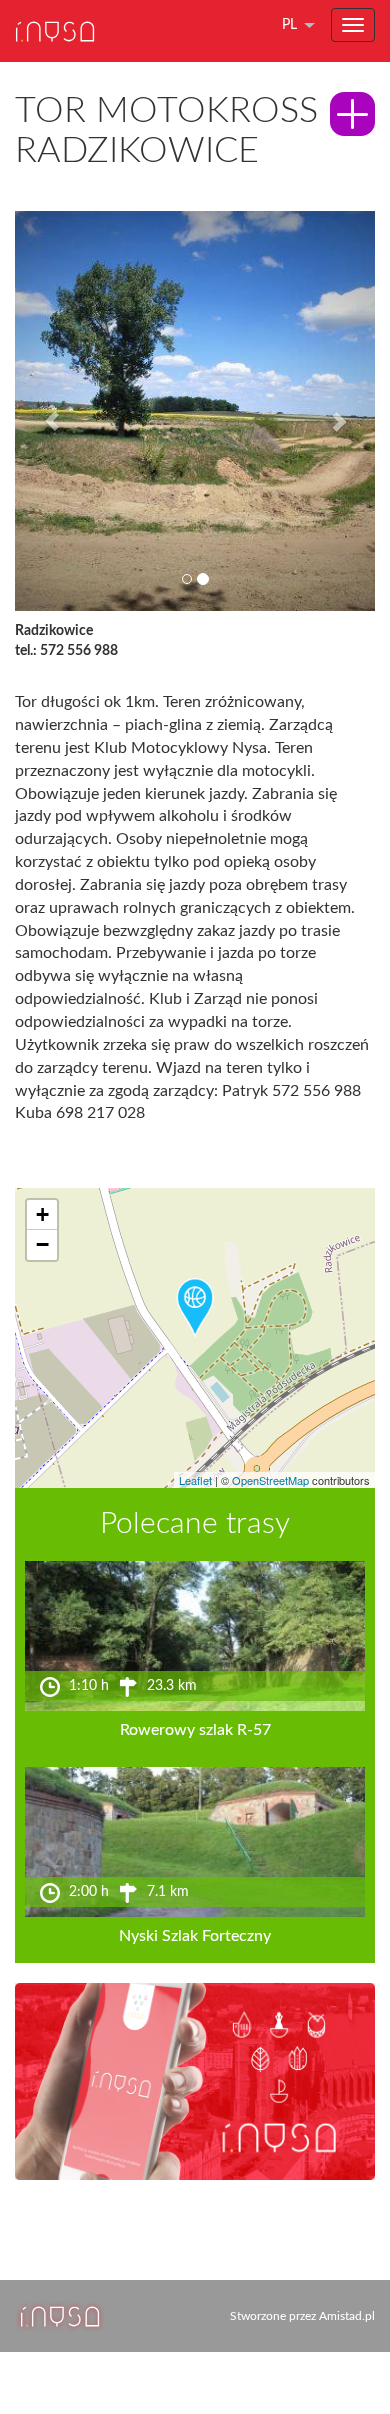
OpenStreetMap (270, 1480)
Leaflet (195, 1480)
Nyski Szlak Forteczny (195, 1936)
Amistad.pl (347, 2316)
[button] (42, 411)
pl (289, 25)
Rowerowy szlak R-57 (195, 1730)
